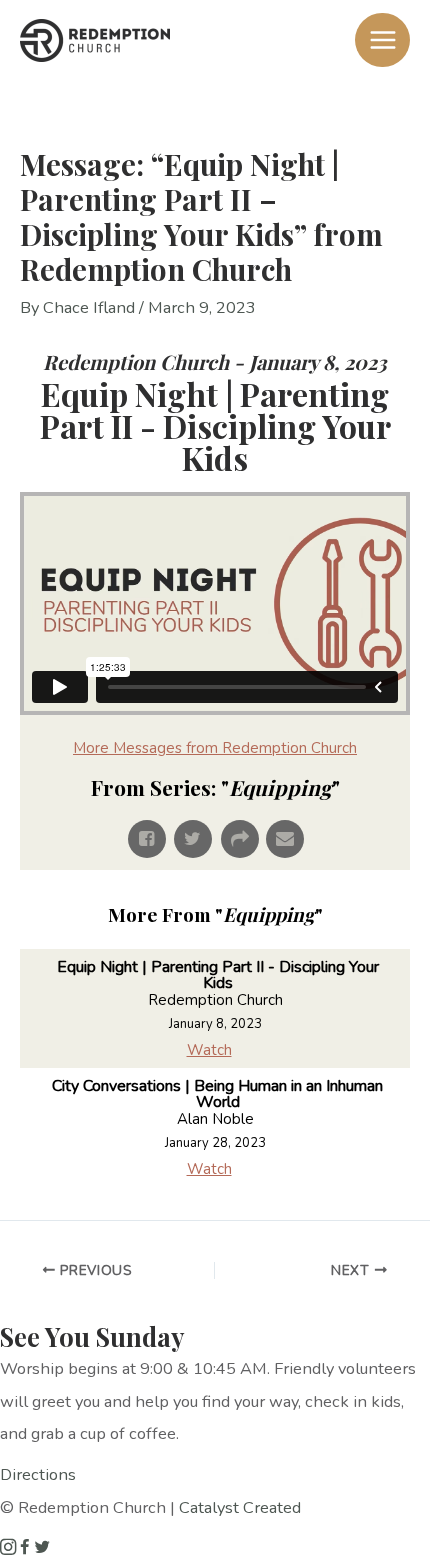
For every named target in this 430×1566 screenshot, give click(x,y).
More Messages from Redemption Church (215, 748)
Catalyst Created (240, 1507)
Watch (209, 1050)
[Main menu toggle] (382, 40)
